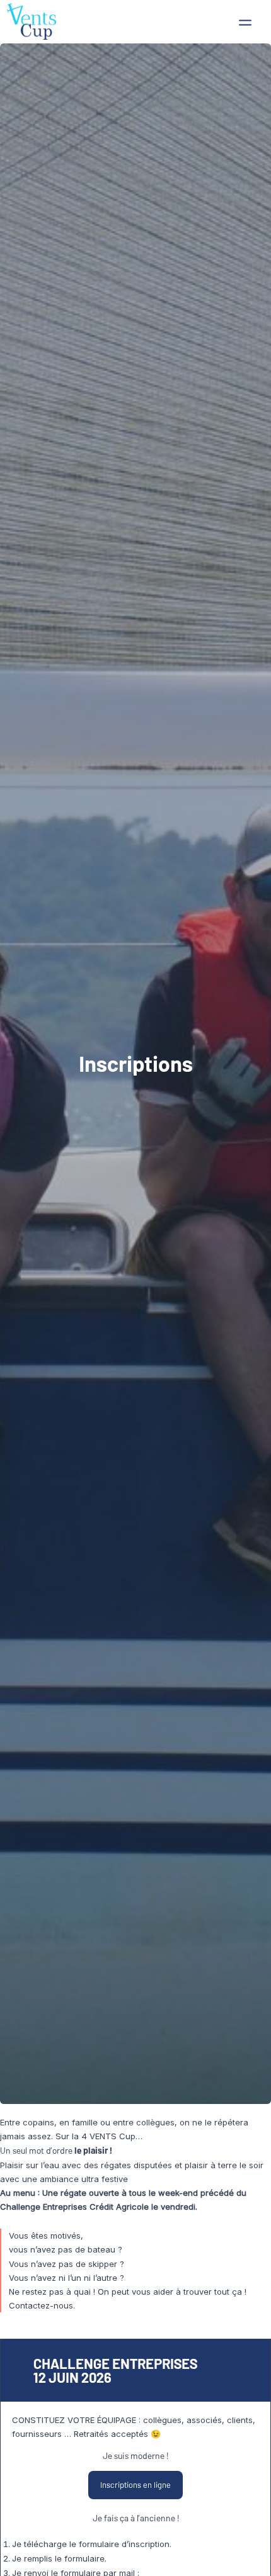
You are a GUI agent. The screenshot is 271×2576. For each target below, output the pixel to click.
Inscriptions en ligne (135, 2485)
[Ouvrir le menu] (245, 23)
